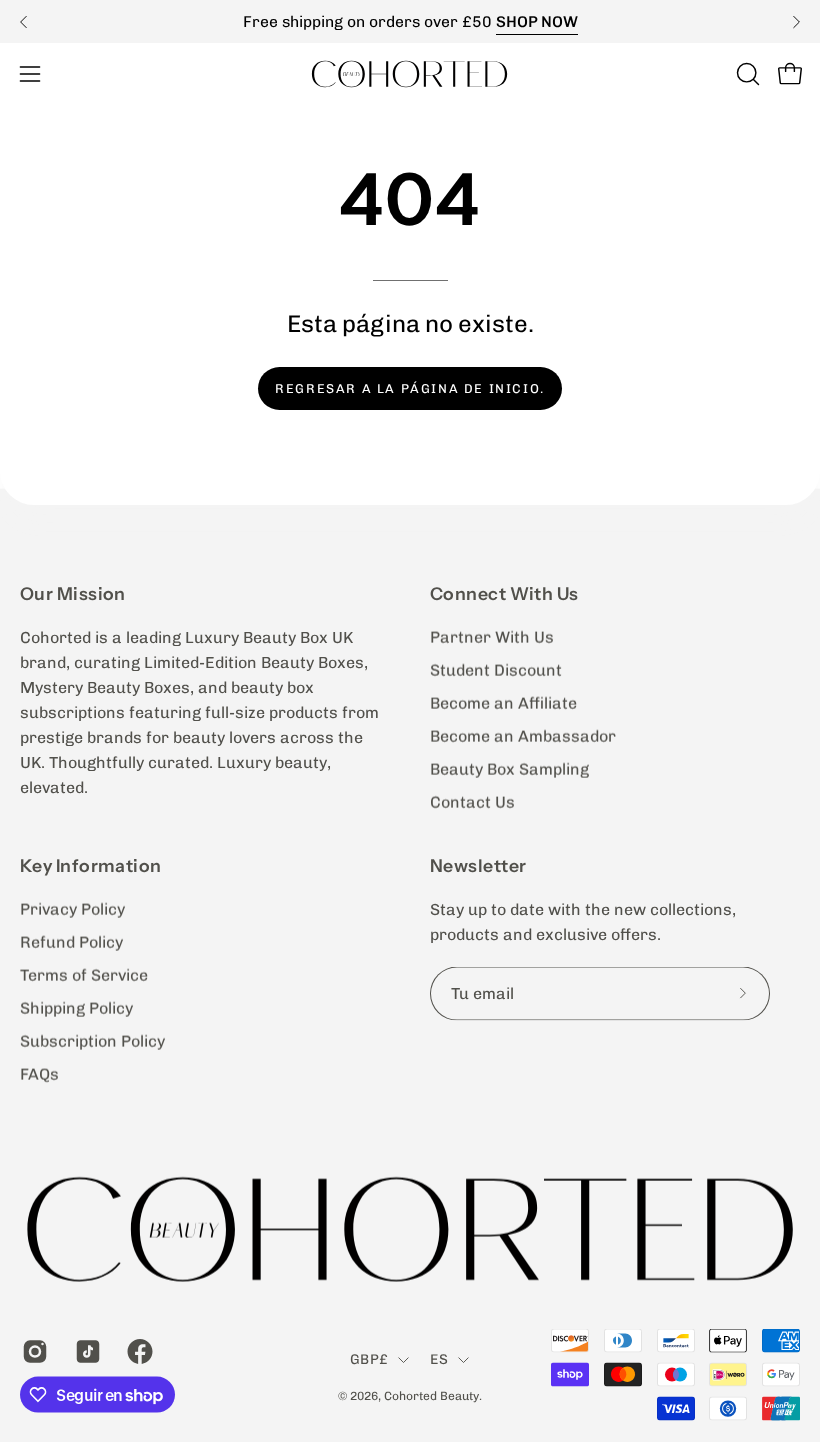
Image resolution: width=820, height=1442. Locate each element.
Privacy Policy (72, 909)
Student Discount (496, 670)
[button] (746, 74)
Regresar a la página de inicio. (410, 388)
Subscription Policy (92, 1041)
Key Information (91, 865)
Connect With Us (504, 593)
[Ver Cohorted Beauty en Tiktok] (86, 1351)
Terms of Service (84, 975)
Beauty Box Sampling (509, 769)
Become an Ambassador (523, 736)
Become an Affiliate (503, 703)
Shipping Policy (76, 1008)
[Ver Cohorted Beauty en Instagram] (33, 1351)
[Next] (796, 22)
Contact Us (472, 802)
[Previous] (24, 22)
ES (439, 1359)
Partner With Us (492, 637)
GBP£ (369, 1359)
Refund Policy (71, 942)
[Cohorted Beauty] (410, 73)
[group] (410, 21)
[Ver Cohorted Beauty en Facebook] (138, 1351)
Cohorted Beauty (431, 1396)
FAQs (39, 1074)
